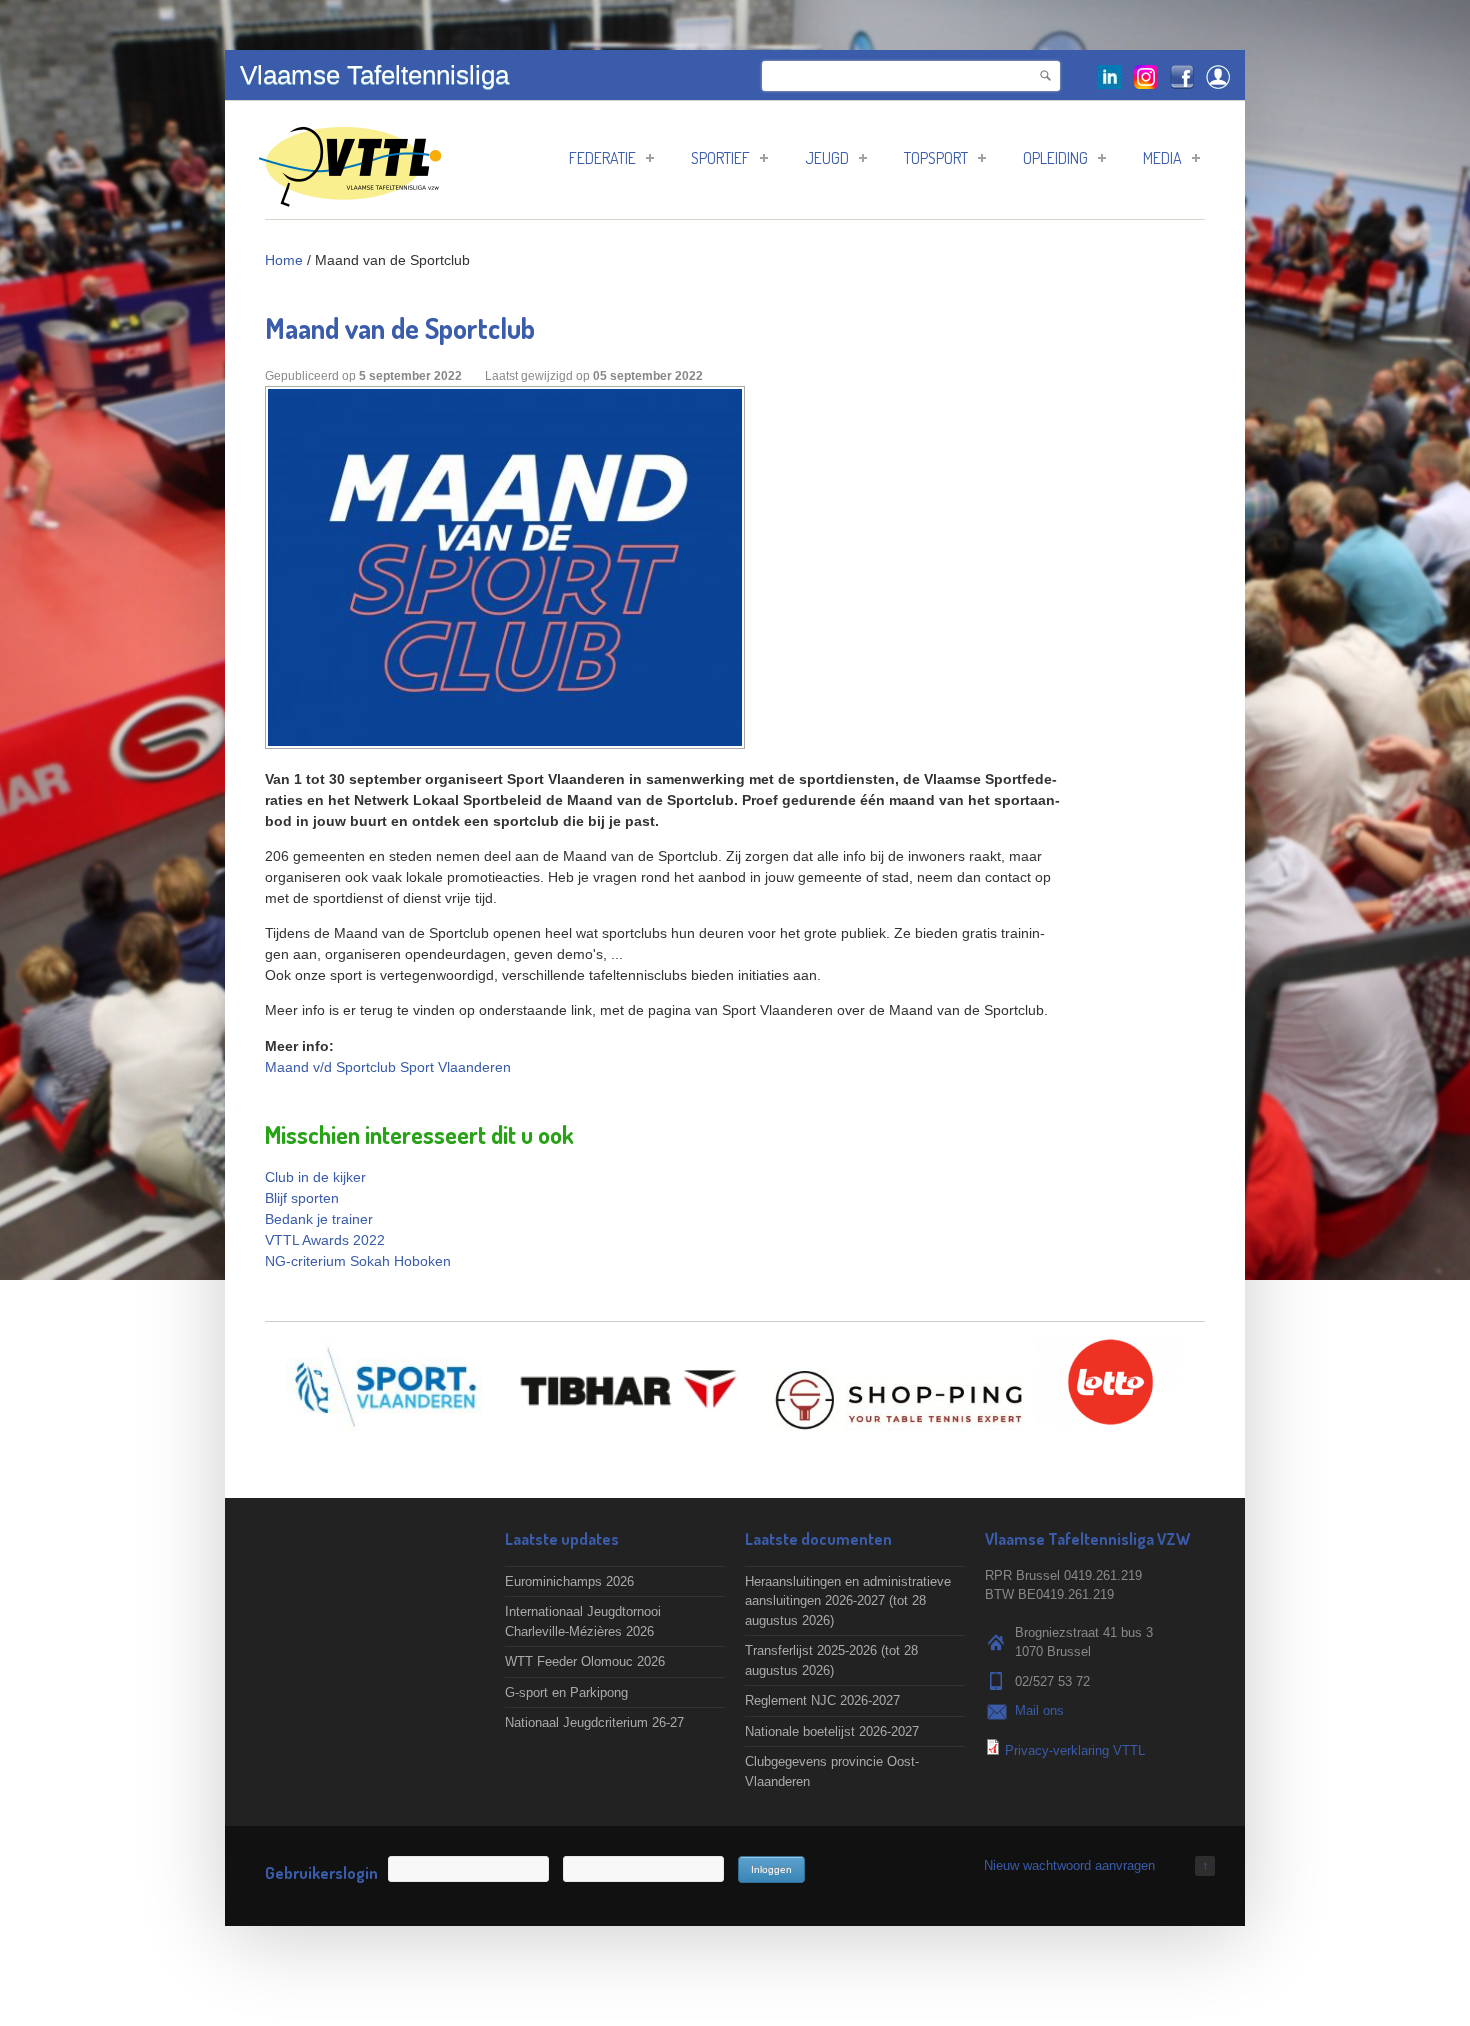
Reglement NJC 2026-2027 (822, 1700)
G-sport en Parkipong (566, 1692)
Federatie (602, 158)
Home (284, 260)
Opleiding (1055, 158)
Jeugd (827, 158)
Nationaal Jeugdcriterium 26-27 (594, 1722)
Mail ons (1039, 1710)
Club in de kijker (315, 1177)
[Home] (350, 196)
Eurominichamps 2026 (569, 1581)
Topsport (936, 158)
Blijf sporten (302, 1198)
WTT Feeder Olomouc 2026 (585, 1661)
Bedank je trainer (319, 1219)
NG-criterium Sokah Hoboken (358, 1261)
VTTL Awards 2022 (325, 1240)
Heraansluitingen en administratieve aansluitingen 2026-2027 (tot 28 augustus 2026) (848, 1601)
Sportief (720, 158)
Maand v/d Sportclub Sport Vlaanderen (388, 1067)
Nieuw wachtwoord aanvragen (1069, 1865)
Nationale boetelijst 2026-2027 (832, 1731)
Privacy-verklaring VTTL (1075, 1750)
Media (1162, 158)
